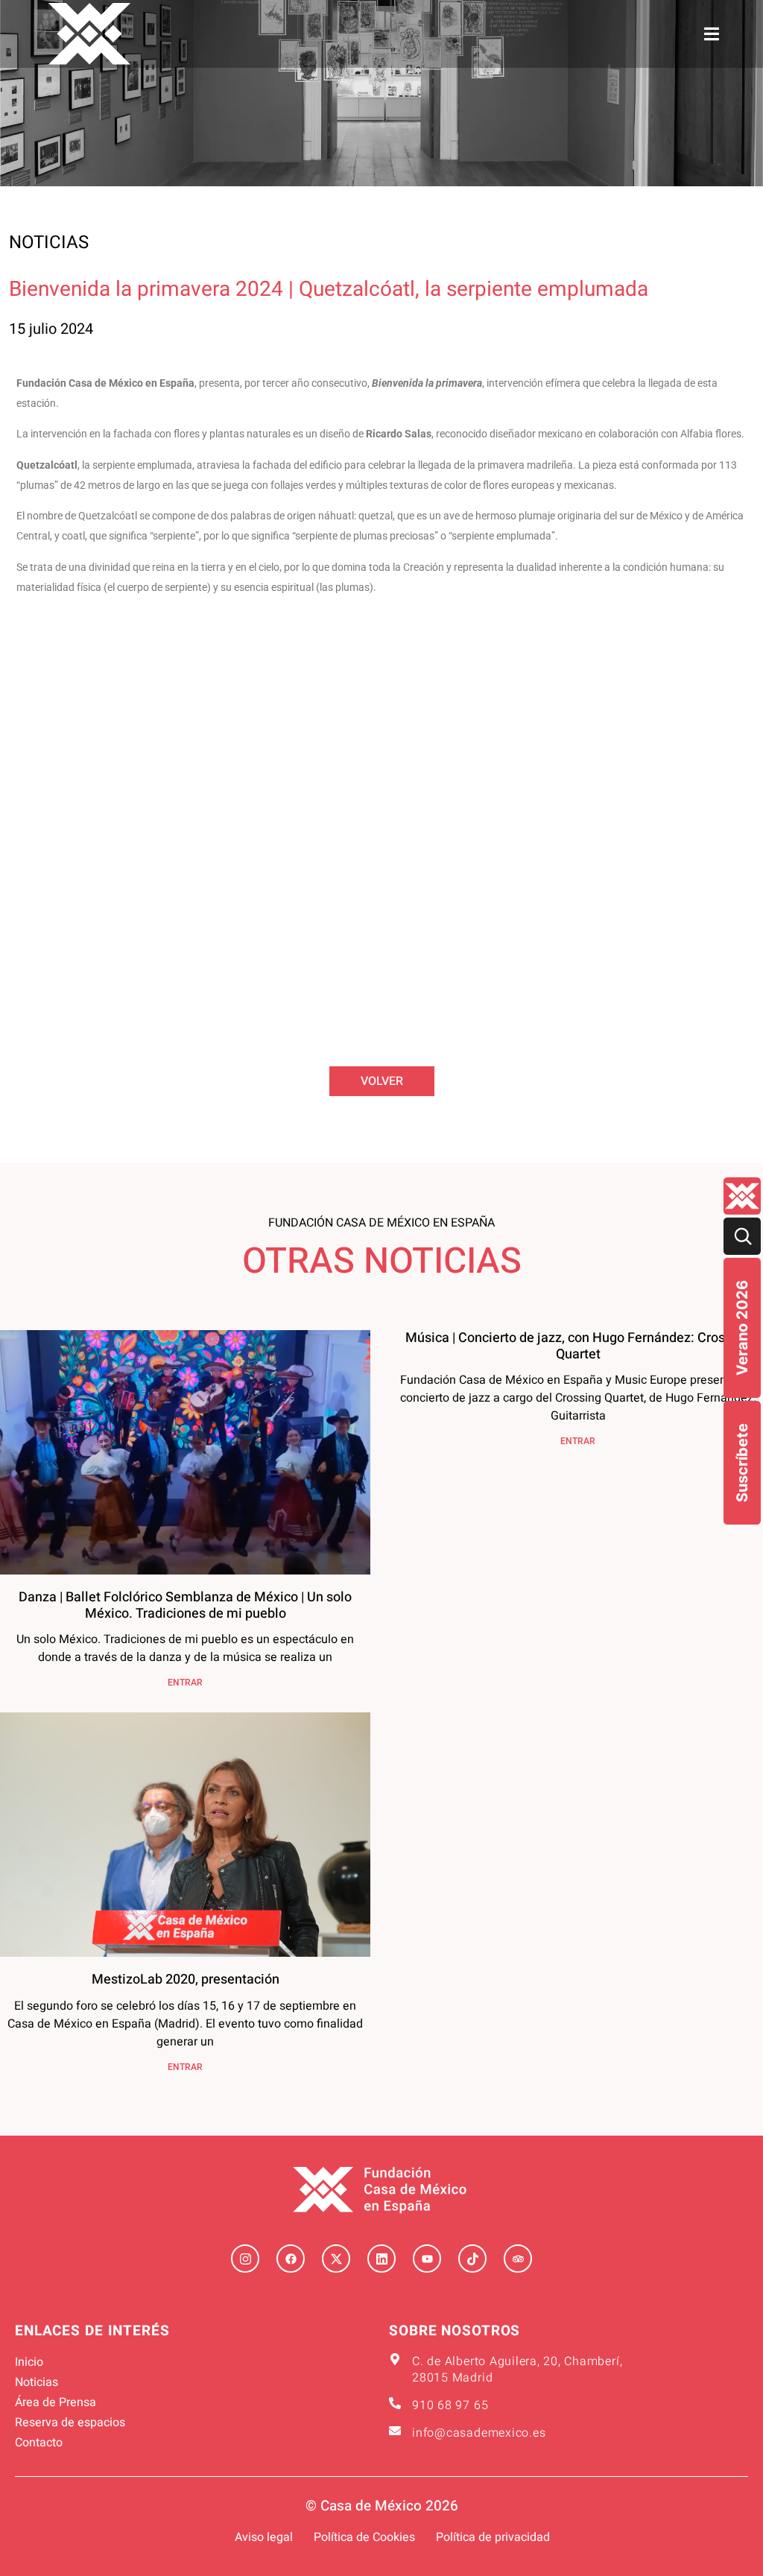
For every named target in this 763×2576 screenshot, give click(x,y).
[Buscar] (742, 1236)
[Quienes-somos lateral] (742, 1196)
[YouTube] (427, 2259)
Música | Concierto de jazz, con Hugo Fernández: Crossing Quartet (578, 1346)
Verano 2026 (742, 1328)
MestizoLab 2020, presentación (186, 1980)
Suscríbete (742, 1463)
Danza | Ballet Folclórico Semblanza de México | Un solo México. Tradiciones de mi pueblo (185, 1605)
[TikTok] (472, 2259)
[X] (336, 2259)
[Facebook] (291, 2259)
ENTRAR (185, 1683)
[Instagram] (245, 2259)
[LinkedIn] (381, 2259)
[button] (712, 34)
